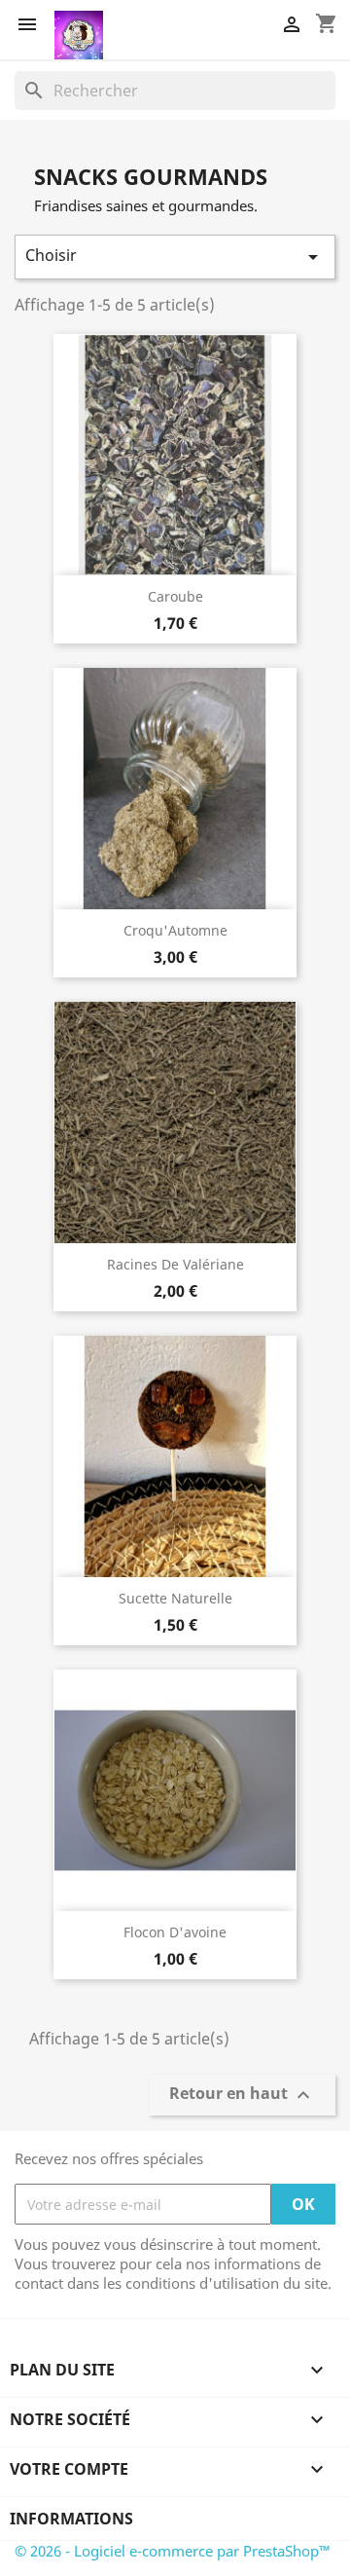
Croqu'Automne (175, 930)
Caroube (175, 596)
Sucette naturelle (175, 1598)
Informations (71, 2519)
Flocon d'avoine (175, 1932)
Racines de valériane (175, 1264)
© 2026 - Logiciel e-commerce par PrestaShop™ (173, 2551)
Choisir (175, 257)
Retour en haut (242, 2096)
